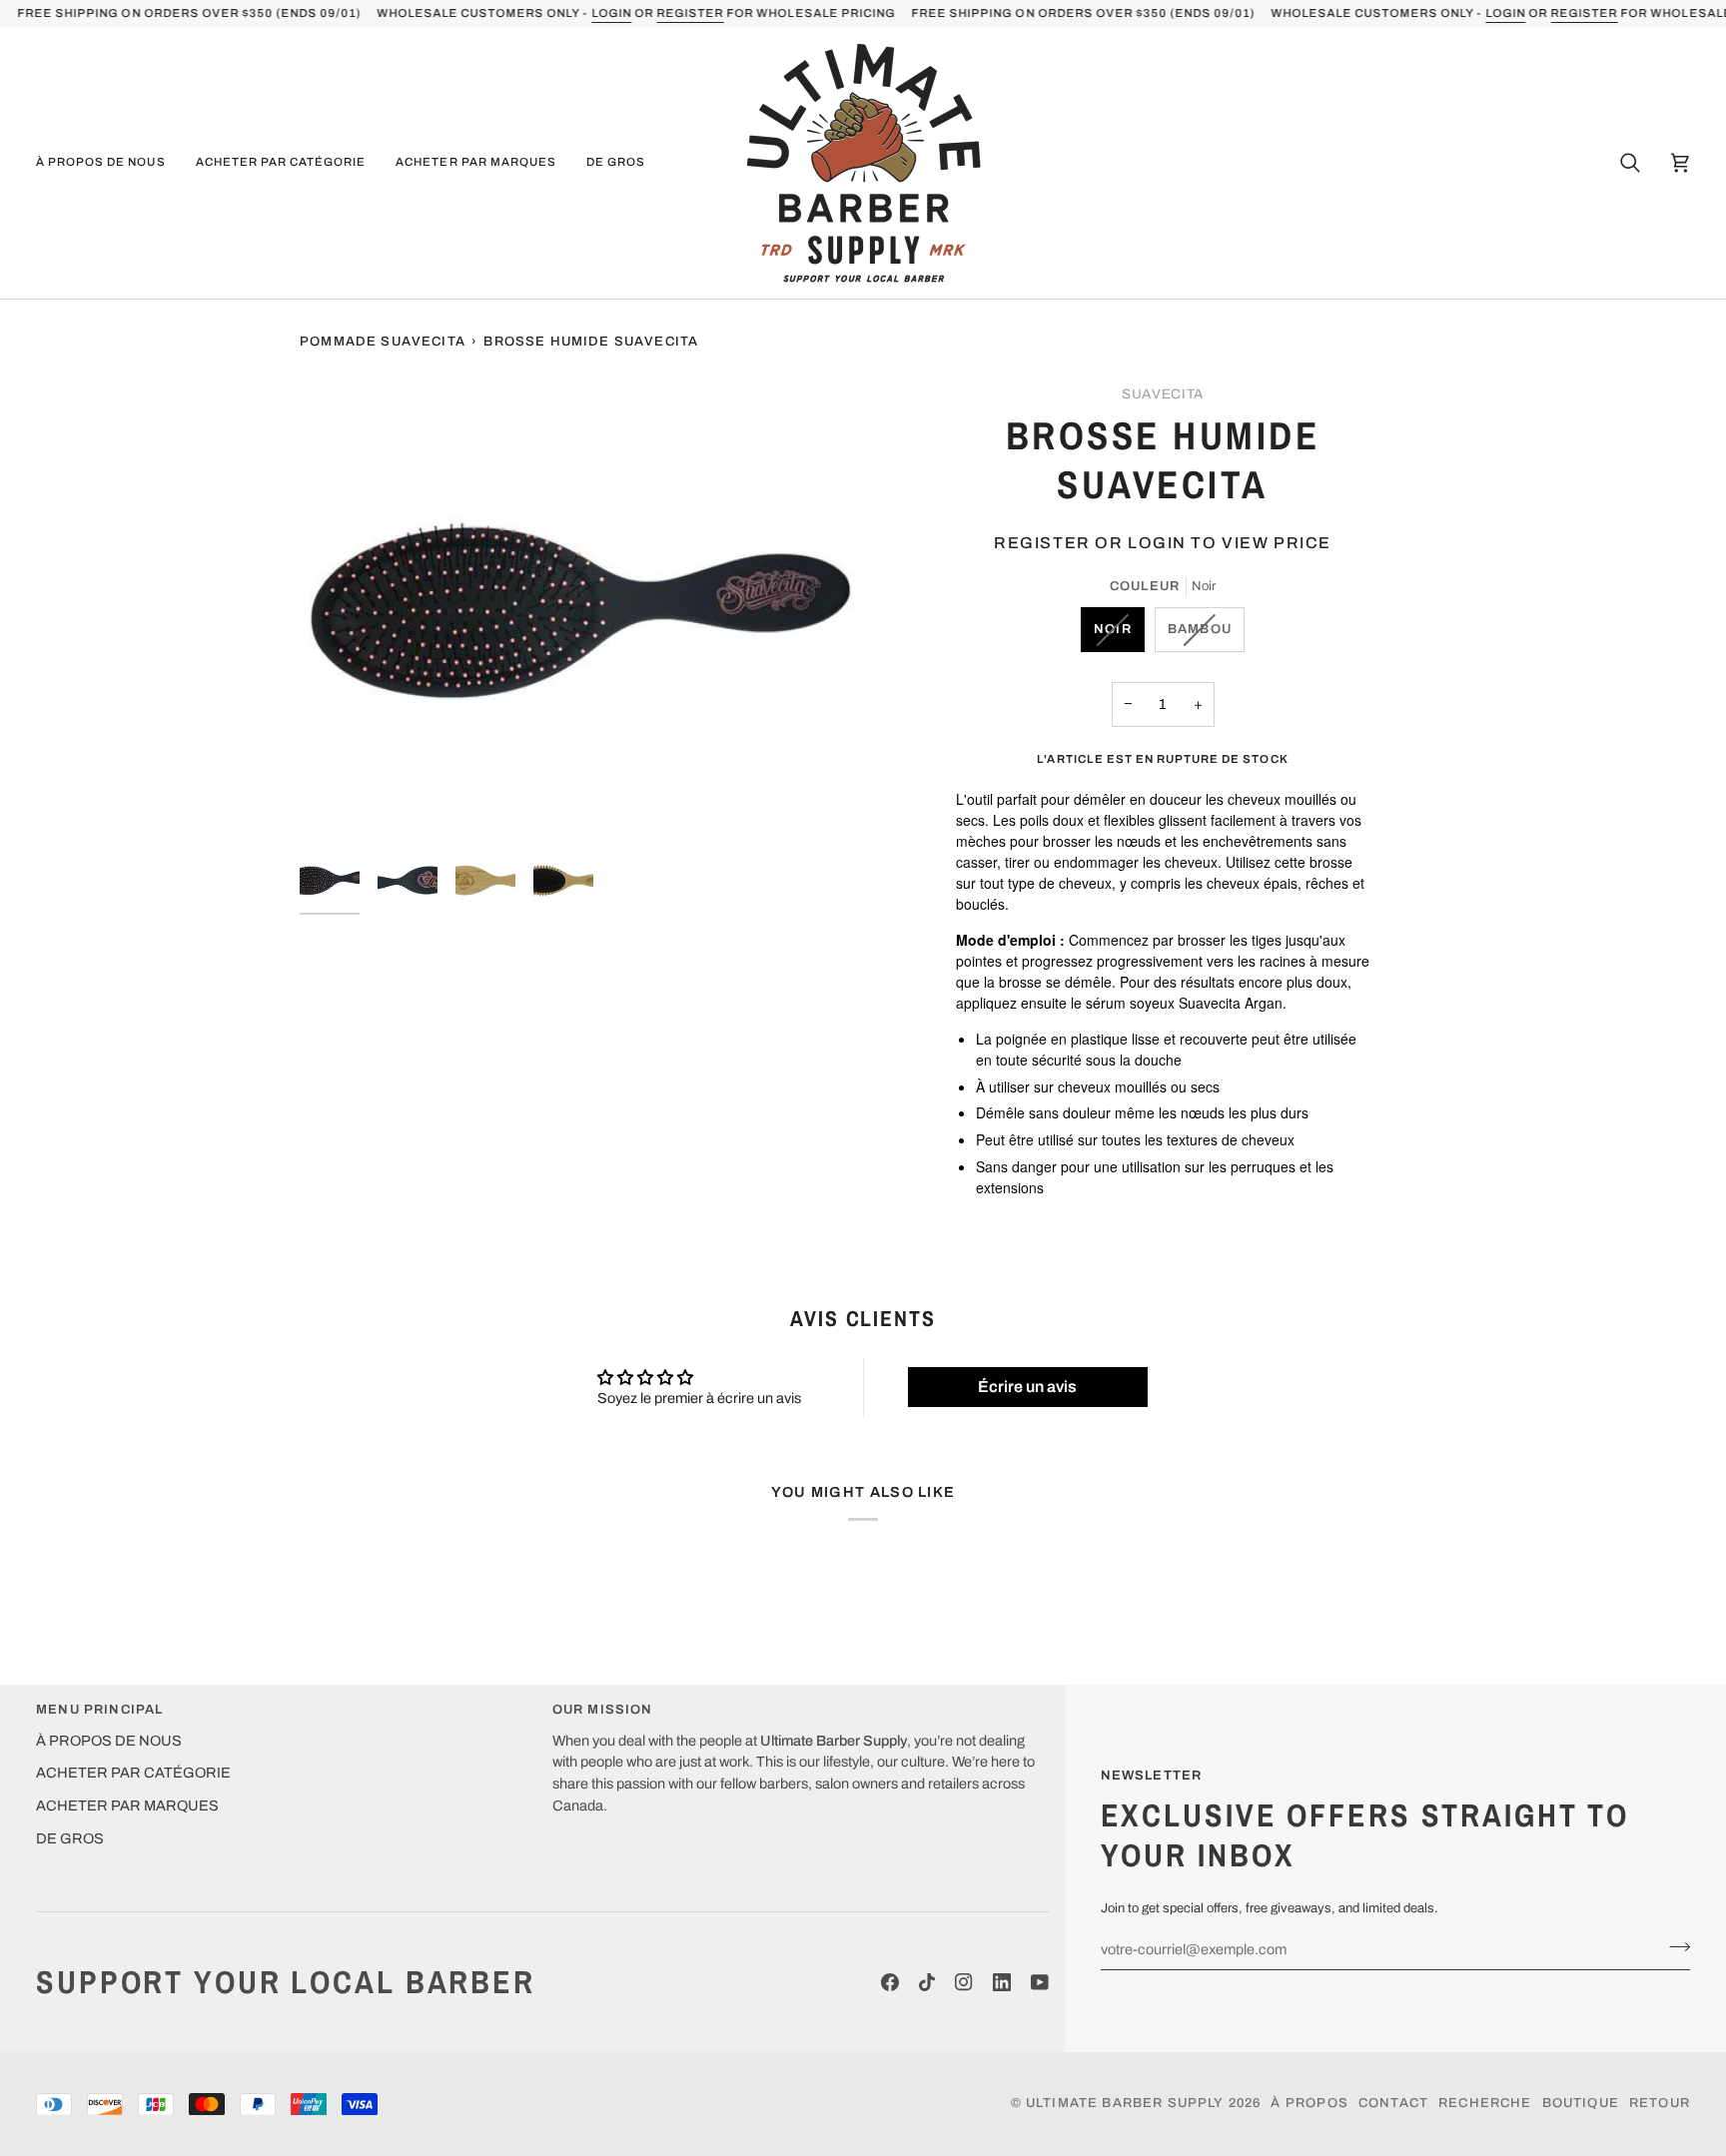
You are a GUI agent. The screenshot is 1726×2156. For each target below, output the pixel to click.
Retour (1660, 2103)
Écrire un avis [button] (1027, 1387)
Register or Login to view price (1163, 543)
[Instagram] (964, 1982)
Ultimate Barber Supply (1125, 2103)
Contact (1393, 2103)
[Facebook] (890, 1982)
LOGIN (611, 13)
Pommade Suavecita (383, 342)
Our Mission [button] (603, 1710)
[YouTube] (1040, 1982)
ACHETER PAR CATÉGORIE (133, 1773)
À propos (1309, 2103)
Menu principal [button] (99, 1710)
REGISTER (690, 13)
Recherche (1485, 2103)
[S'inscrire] (1674, 1947)
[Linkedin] (1002, 1982)
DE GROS (70, 1838)
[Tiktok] (927, 1982)
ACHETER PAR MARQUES (127, 1805)
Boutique (1581, 2103)
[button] (108, 163)
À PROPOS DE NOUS (109, 1741)
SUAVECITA (1163, 394)
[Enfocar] (581, 610)
